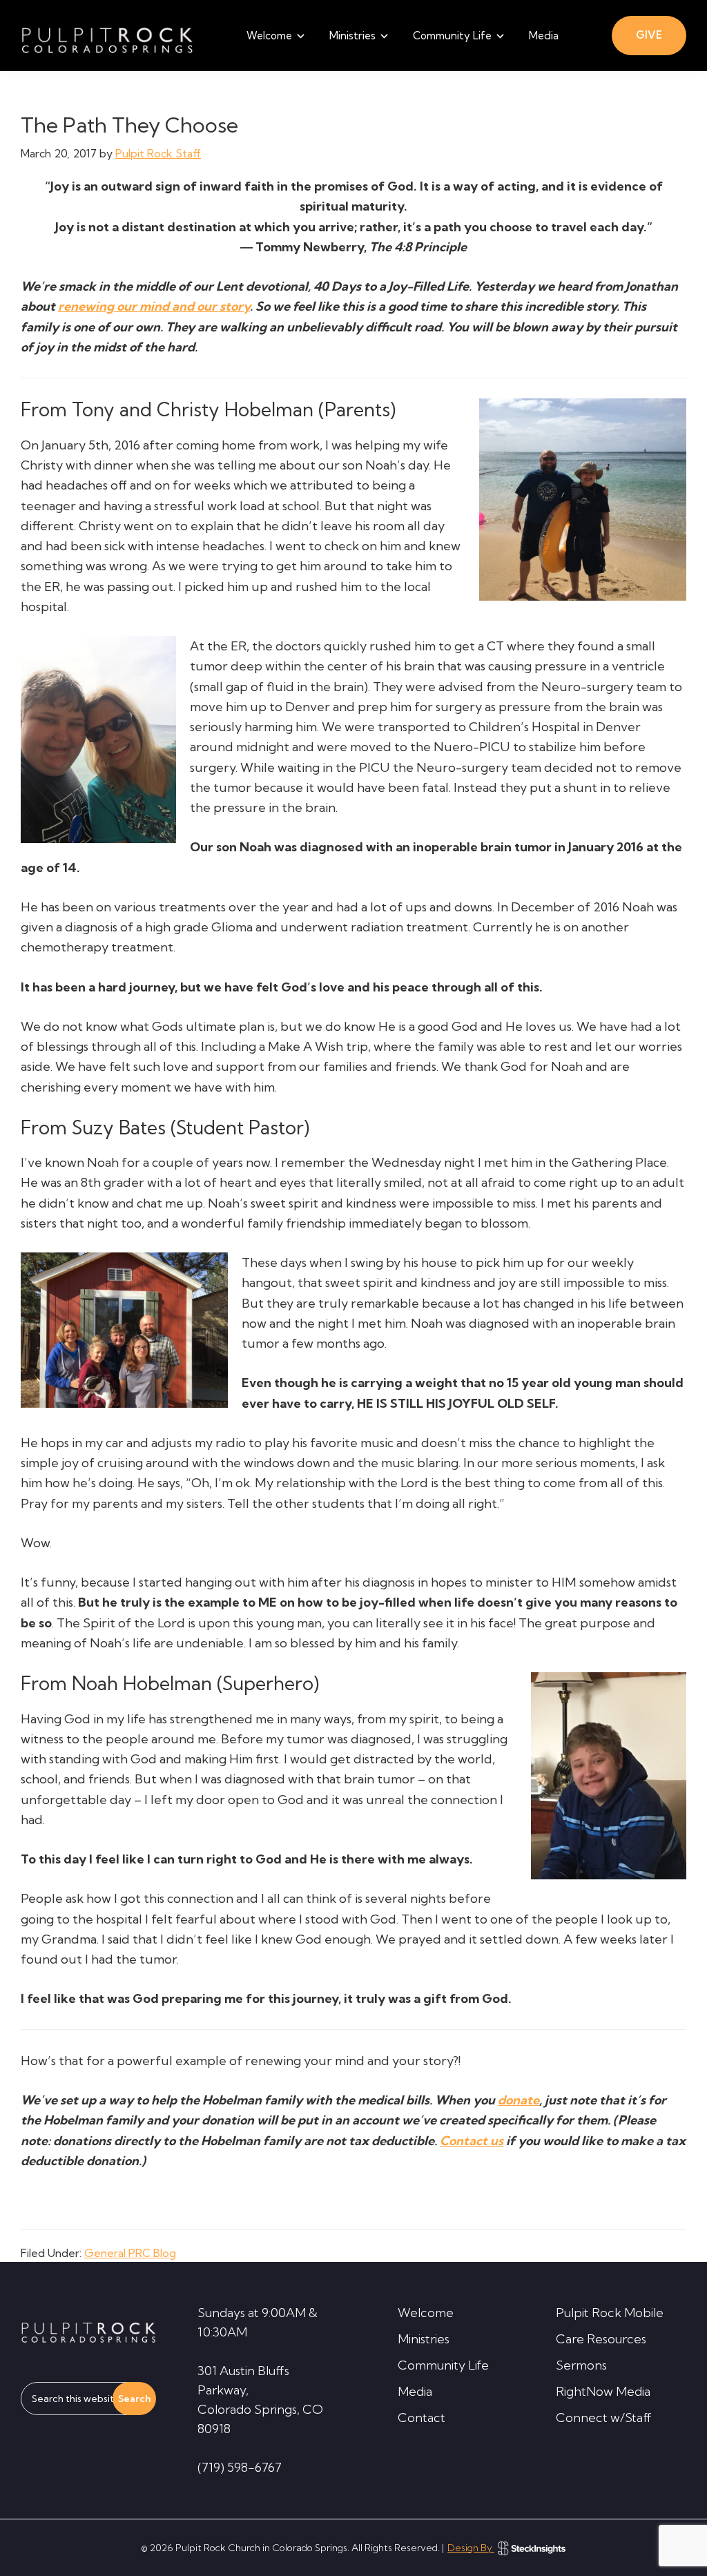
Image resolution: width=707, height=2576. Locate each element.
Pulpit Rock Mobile (610, 2313)
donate (519, 2100)
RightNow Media (603, 2391)
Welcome (426, 2313)
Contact (422, 2418)
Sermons (581, 2365)
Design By (471, 2548)
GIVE (649, 35)
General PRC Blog (130, 2253)
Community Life (443, 2365)
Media (415, 2391)
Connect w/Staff (604, 2418)
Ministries (424, 2339)
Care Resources (601, 2339)
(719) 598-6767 (240, 2467)
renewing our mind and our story (154, 306)
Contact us (472, 2141)
